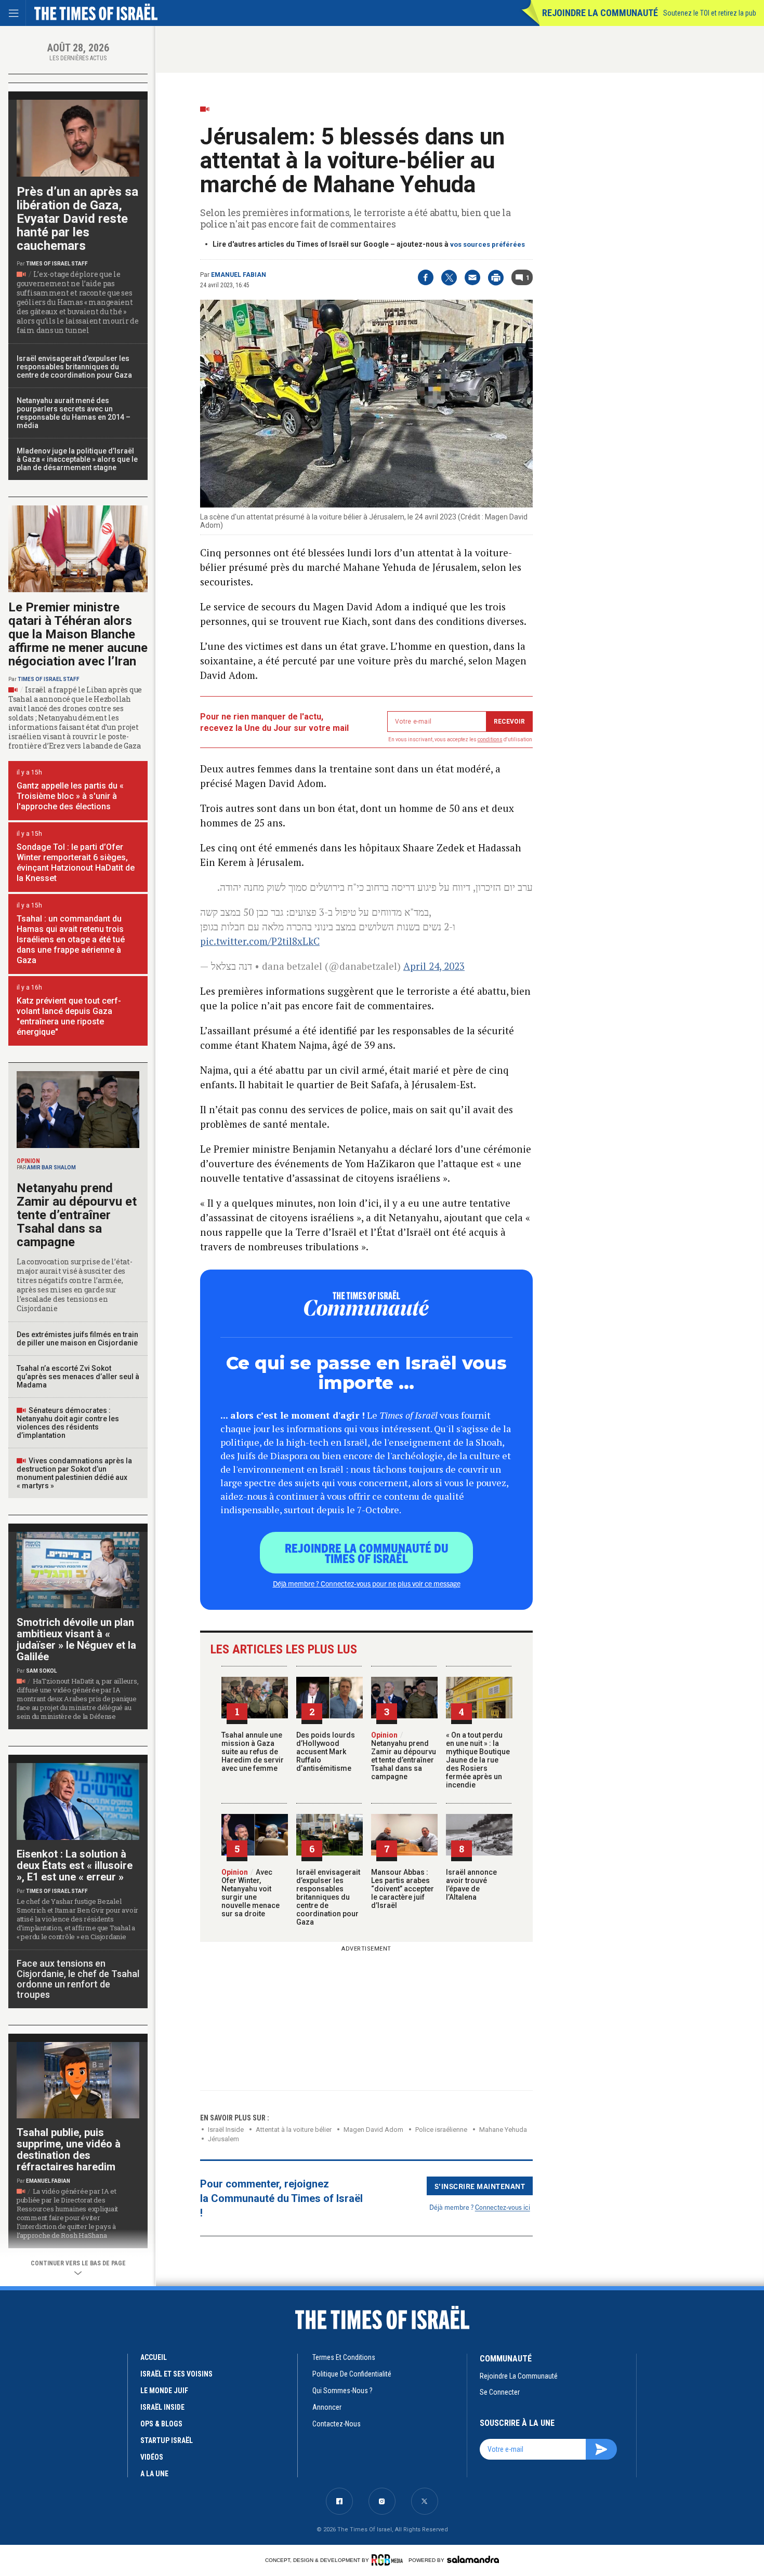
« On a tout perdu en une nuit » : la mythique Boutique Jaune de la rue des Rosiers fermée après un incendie (478, 1760)
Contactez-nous (337, 2424)
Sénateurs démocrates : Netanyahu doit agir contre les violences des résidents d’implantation (68, 1423)
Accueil (154, 2357)
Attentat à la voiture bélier (294, 2130)
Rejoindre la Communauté (600, 13)
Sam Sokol (41, 1671)
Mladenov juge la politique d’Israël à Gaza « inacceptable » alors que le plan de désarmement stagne (77, 459)
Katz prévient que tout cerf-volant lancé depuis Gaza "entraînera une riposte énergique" (69, 1016)
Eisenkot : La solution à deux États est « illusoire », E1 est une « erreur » (75, 1865)
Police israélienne (441, 2130)
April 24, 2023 (434, 966)
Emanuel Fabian (239, 275)
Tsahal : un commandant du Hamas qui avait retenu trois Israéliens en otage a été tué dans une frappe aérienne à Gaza (71, 939)
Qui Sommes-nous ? (343, 2391)
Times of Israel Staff (57, 264)
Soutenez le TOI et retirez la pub (710, 13)
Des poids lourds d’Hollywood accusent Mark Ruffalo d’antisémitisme (326, 1752)
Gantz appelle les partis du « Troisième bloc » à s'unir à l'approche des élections (70, 796)
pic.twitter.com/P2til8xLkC (260, 941)
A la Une (154, 2474)
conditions (490, 739)
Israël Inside (226, 2130)
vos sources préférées (488, 244)
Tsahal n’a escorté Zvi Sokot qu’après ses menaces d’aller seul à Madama (78, 1377)
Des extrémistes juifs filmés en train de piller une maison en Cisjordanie (77, 1339)
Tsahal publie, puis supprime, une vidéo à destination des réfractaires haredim (69, 2150)
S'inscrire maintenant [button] (480, 2186)
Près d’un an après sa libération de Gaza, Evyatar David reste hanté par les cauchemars (77, 219)
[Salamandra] (473, 2559)
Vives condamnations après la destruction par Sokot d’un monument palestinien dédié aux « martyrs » (74, 1473)
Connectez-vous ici (503, 2207)
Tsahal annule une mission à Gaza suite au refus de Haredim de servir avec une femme (253, 1752)
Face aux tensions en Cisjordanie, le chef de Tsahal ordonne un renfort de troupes (78, 1979)
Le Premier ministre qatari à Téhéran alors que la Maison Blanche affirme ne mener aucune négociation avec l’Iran (78, 634)
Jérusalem (223, 2139)
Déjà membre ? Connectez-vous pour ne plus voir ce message (367, 1583)
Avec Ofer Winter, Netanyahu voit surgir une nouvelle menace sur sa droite (251, 1893)
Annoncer (327, 2407)
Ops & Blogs (161, 2424)
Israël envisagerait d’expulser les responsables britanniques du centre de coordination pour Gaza (328, 1897)
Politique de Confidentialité (352, 2374)
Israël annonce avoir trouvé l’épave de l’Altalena (471, 1885)
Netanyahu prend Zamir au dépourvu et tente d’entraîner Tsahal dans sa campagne (404, 1756)
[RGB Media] (389, 2560)
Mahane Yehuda (503, 2130)
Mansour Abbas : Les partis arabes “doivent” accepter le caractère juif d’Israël (403, 1889)
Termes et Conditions (344, 2357)
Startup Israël (167, 2440)
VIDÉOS (152, 2457)
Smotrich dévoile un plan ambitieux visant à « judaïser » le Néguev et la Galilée (76, 1639)
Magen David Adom (373, 2130)
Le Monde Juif (164, 2391)
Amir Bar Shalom (51, 1167)
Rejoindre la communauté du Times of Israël (367, 1553)
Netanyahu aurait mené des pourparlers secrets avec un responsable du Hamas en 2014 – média (74, 413)
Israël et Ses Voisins (176, 2374)
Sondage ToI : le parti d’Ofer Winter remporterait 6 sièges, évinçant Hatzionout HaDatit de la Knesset (76, 863)
